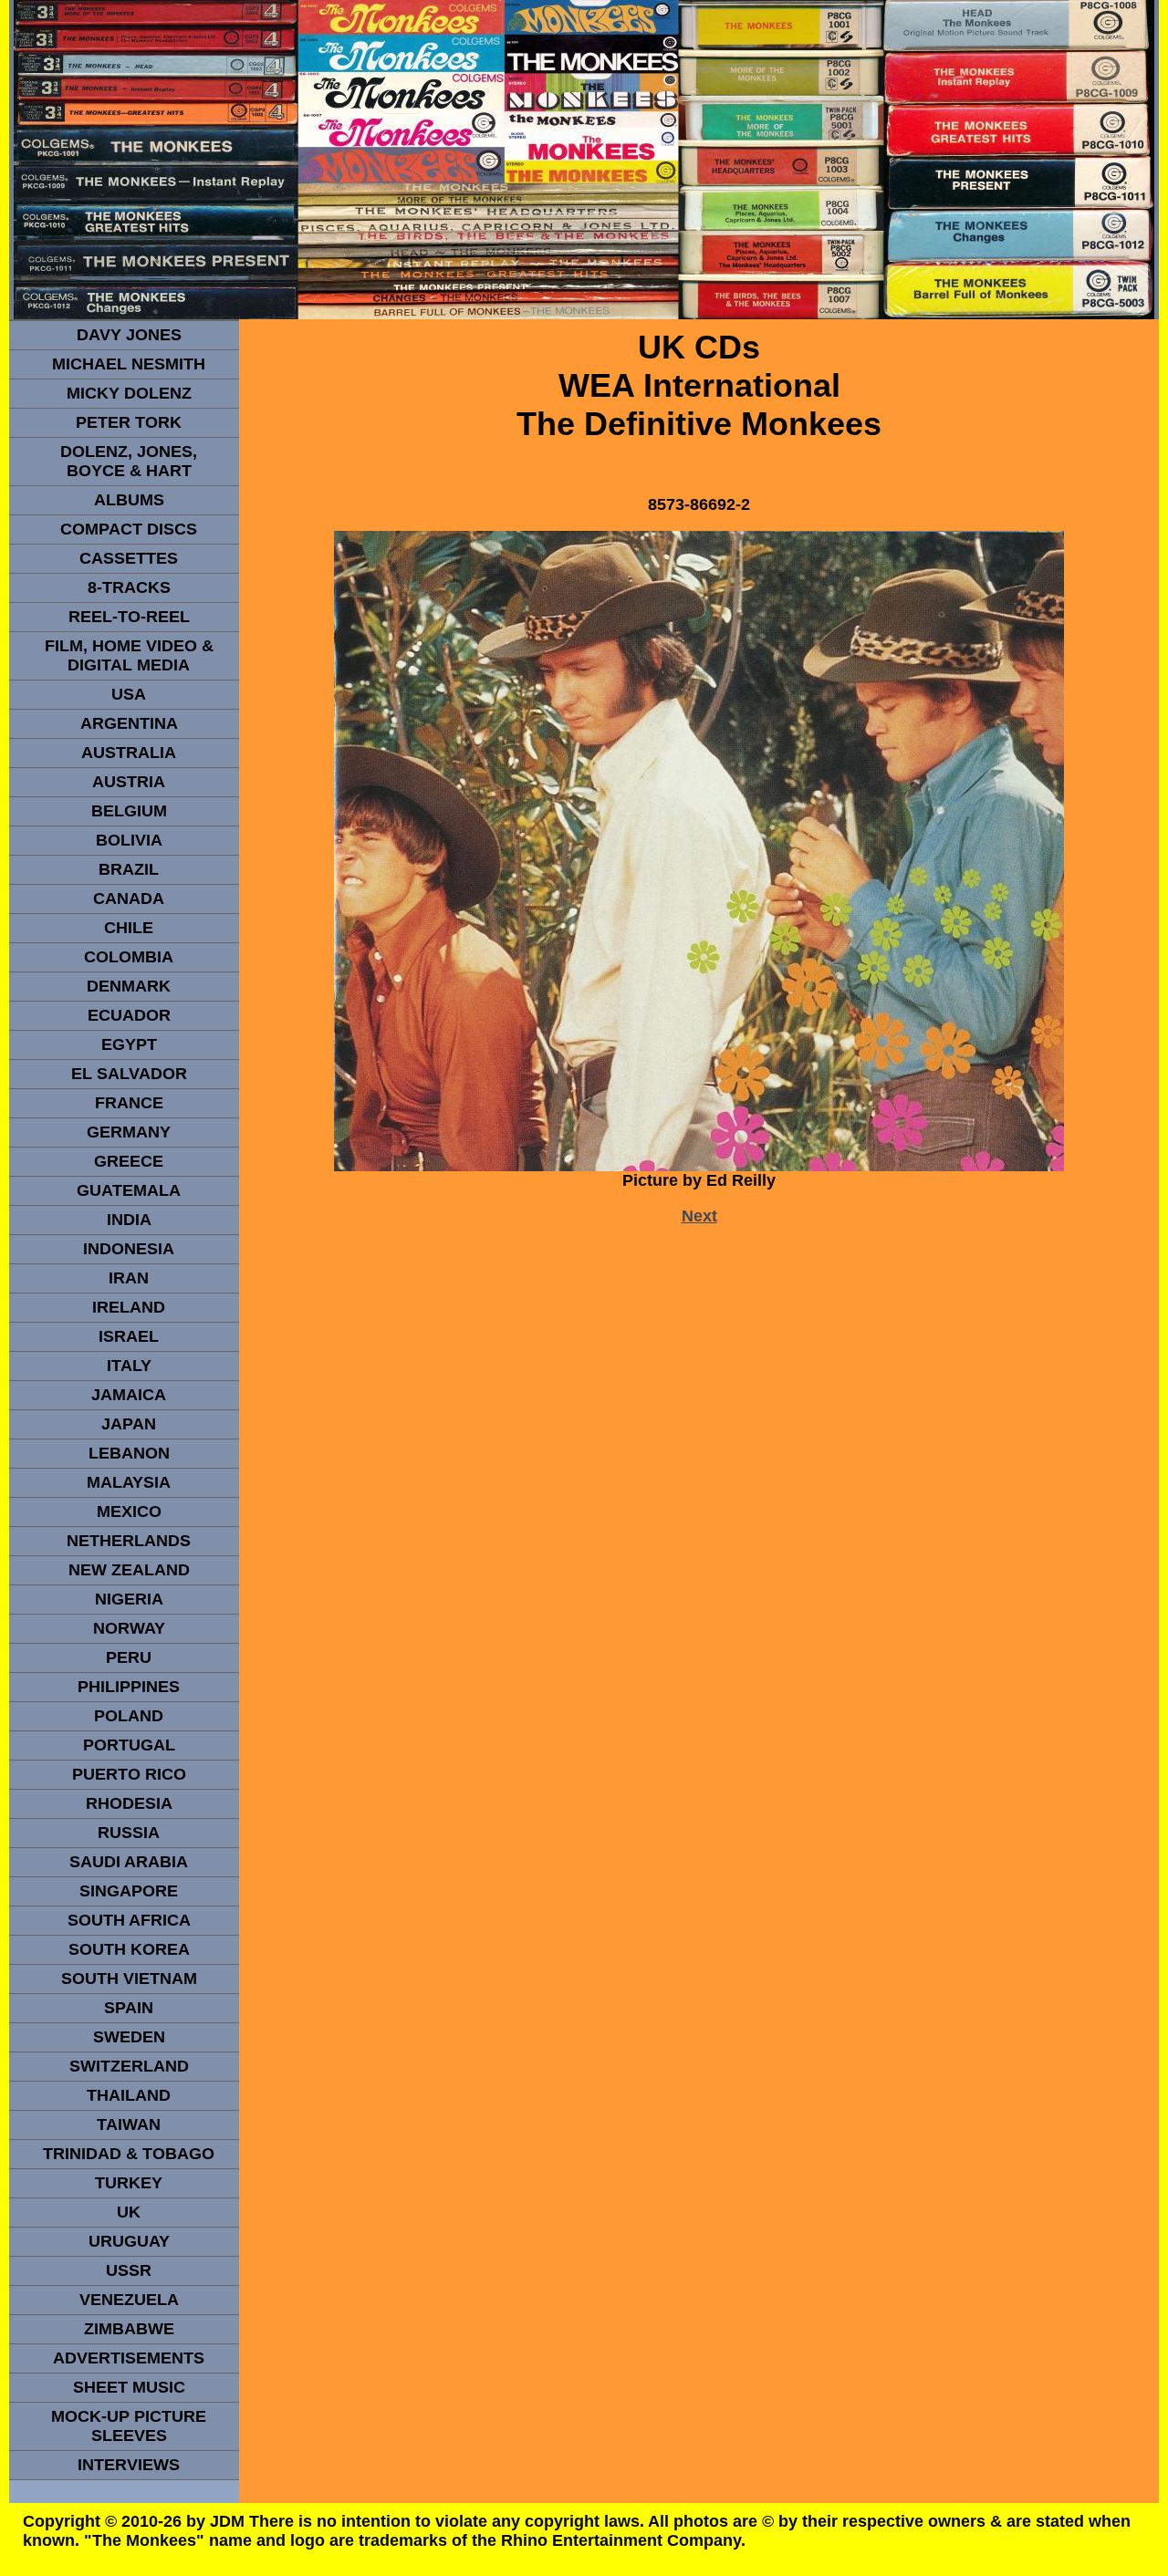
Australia (129, 753)
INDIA (129, 1220)
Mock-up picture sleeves (129, 2426)
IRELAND (129, 1307)
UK (129, 2212)
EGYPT (129, 1044)
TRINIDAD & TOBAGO (129, 2154)
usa (129, 694)
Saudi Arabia (129, 1862)
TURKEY (129, 2183)
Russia (129, 1833)
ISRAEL (129, 1336)
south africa (129, 1920)
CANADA (129, 898)
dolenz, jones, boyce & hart (129, 461)
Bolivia (129, 840)
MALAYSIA (129, 1482)
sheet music (129, 2387)
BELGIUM (129, 811)
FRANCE (129, 1103)
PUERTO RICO (129, 1774)
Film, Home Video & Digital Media (129, 655)
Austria (129, 782)
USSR (129, 2270)
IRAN (129, 1278)
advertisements (129, 2358)
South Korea (129, 1949)
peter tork (129, 422)
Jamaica (129, 1395)
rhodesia (129, 1803)
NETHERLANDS (129, 1541)
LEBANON (129, 1453)
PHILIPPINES (129, 1687)
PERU (129, 1657)
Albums (129, 500)
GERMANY (129, 1132)
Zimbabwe (129, 2329)
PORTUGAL (129, 1745)
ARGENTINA (129, 723)
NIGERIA (129, 1599)
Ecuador (129, 1015)
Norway (129, 1628)
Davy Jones (129, 335)
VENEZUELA (129, 2300)
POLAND (129, 1716)
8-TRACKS (129, 587)
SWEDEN (129, 2037)
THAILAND (129, 2095)
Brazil (129, 869)
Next (699, 1216)
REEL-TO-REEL (129, 617)
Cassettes (129, 558)
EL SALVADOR (129, 1074)
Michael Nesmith (129, 364)
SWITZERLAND (129, 2066)
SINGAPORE (129, 1891)
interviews (129, 2465)
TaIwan (129, 2124)
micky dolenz (129, 393)
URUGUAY (129, 2241)
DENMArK (129, 986)
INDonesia (129, 1249)
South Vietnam (129, 1979)
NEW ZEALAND (129, 1570)
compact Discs (129, 529)
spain (129, 2008)
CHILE (129, 928)
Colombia (129, 957)
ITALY (129, 1366)
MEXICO (129, 1511)
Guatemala (129, 1190)
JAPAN (129, 1424)
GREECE (129, 1161)
